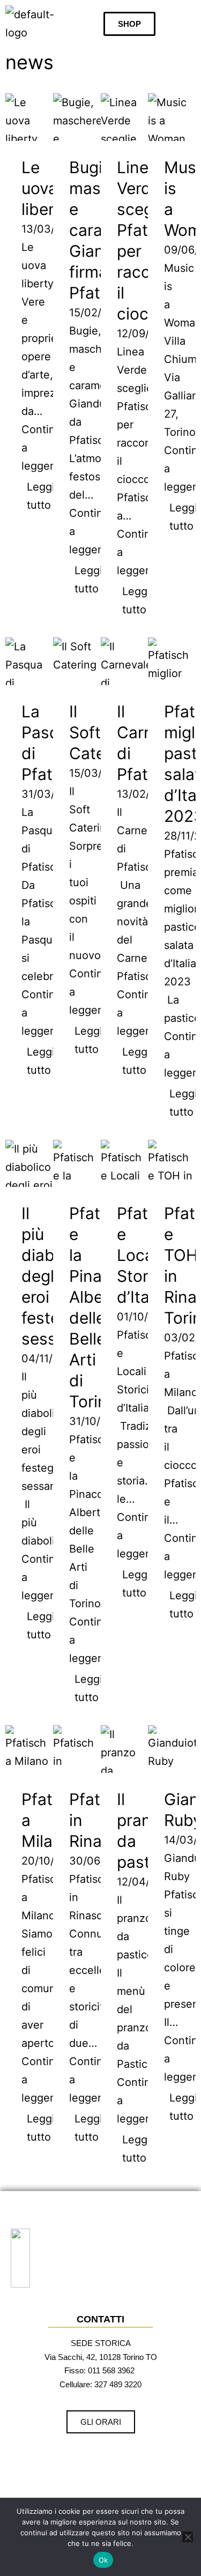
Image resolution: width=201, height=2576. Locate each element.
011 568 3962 (111, 2370)
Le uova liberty (46, 188)
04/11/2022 (50, 1358)
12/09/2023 (146, 333)
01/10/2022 (146, 1317)
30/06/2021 (99, 1861)
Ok (103, 2560)
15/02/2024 (99, 313)
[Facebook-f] (113, 2458)
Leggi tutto (41, 496)
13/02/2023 (147, 794)
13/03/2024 (51, 229)
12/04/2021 (146, 1882)
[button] (187, 24)
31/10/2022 (98, 1421)
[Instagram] (83, 2458)
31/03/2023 (51, 794)
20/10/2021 (50, 1861)
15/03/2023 (99, 773)
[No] (188, 2537)
